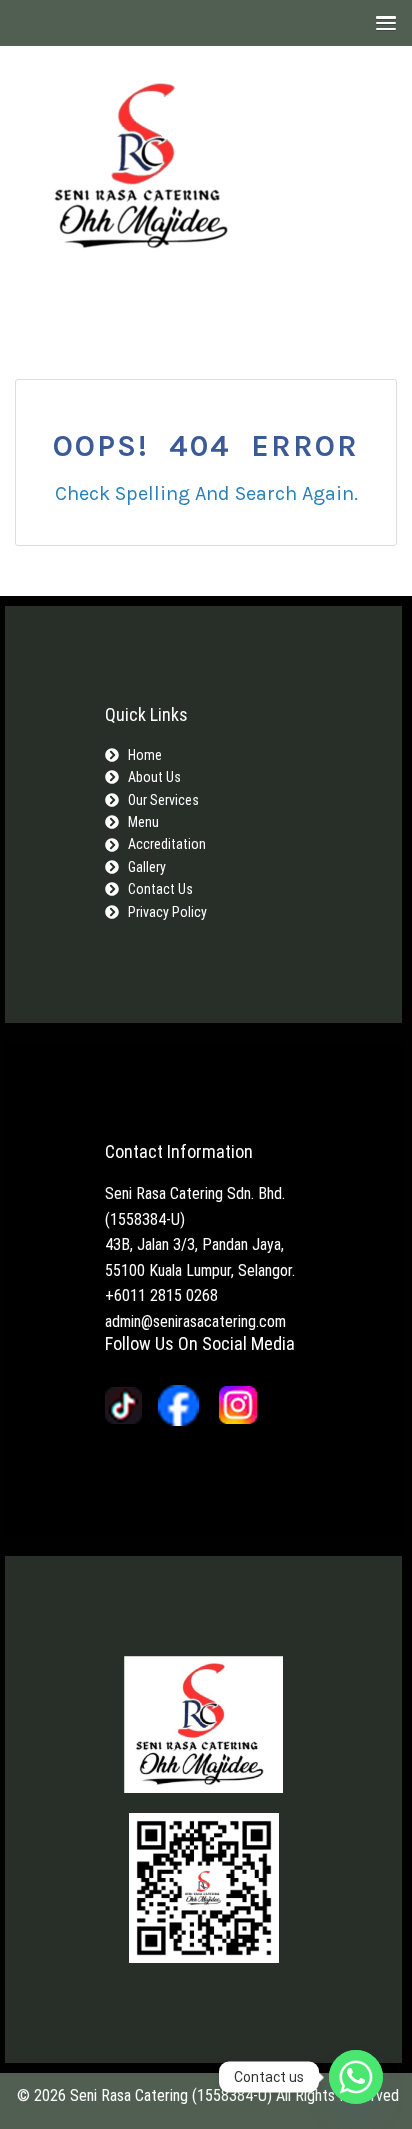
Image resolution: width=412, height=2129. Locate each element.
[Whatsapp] (356, 2077)
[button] (381, 22)
